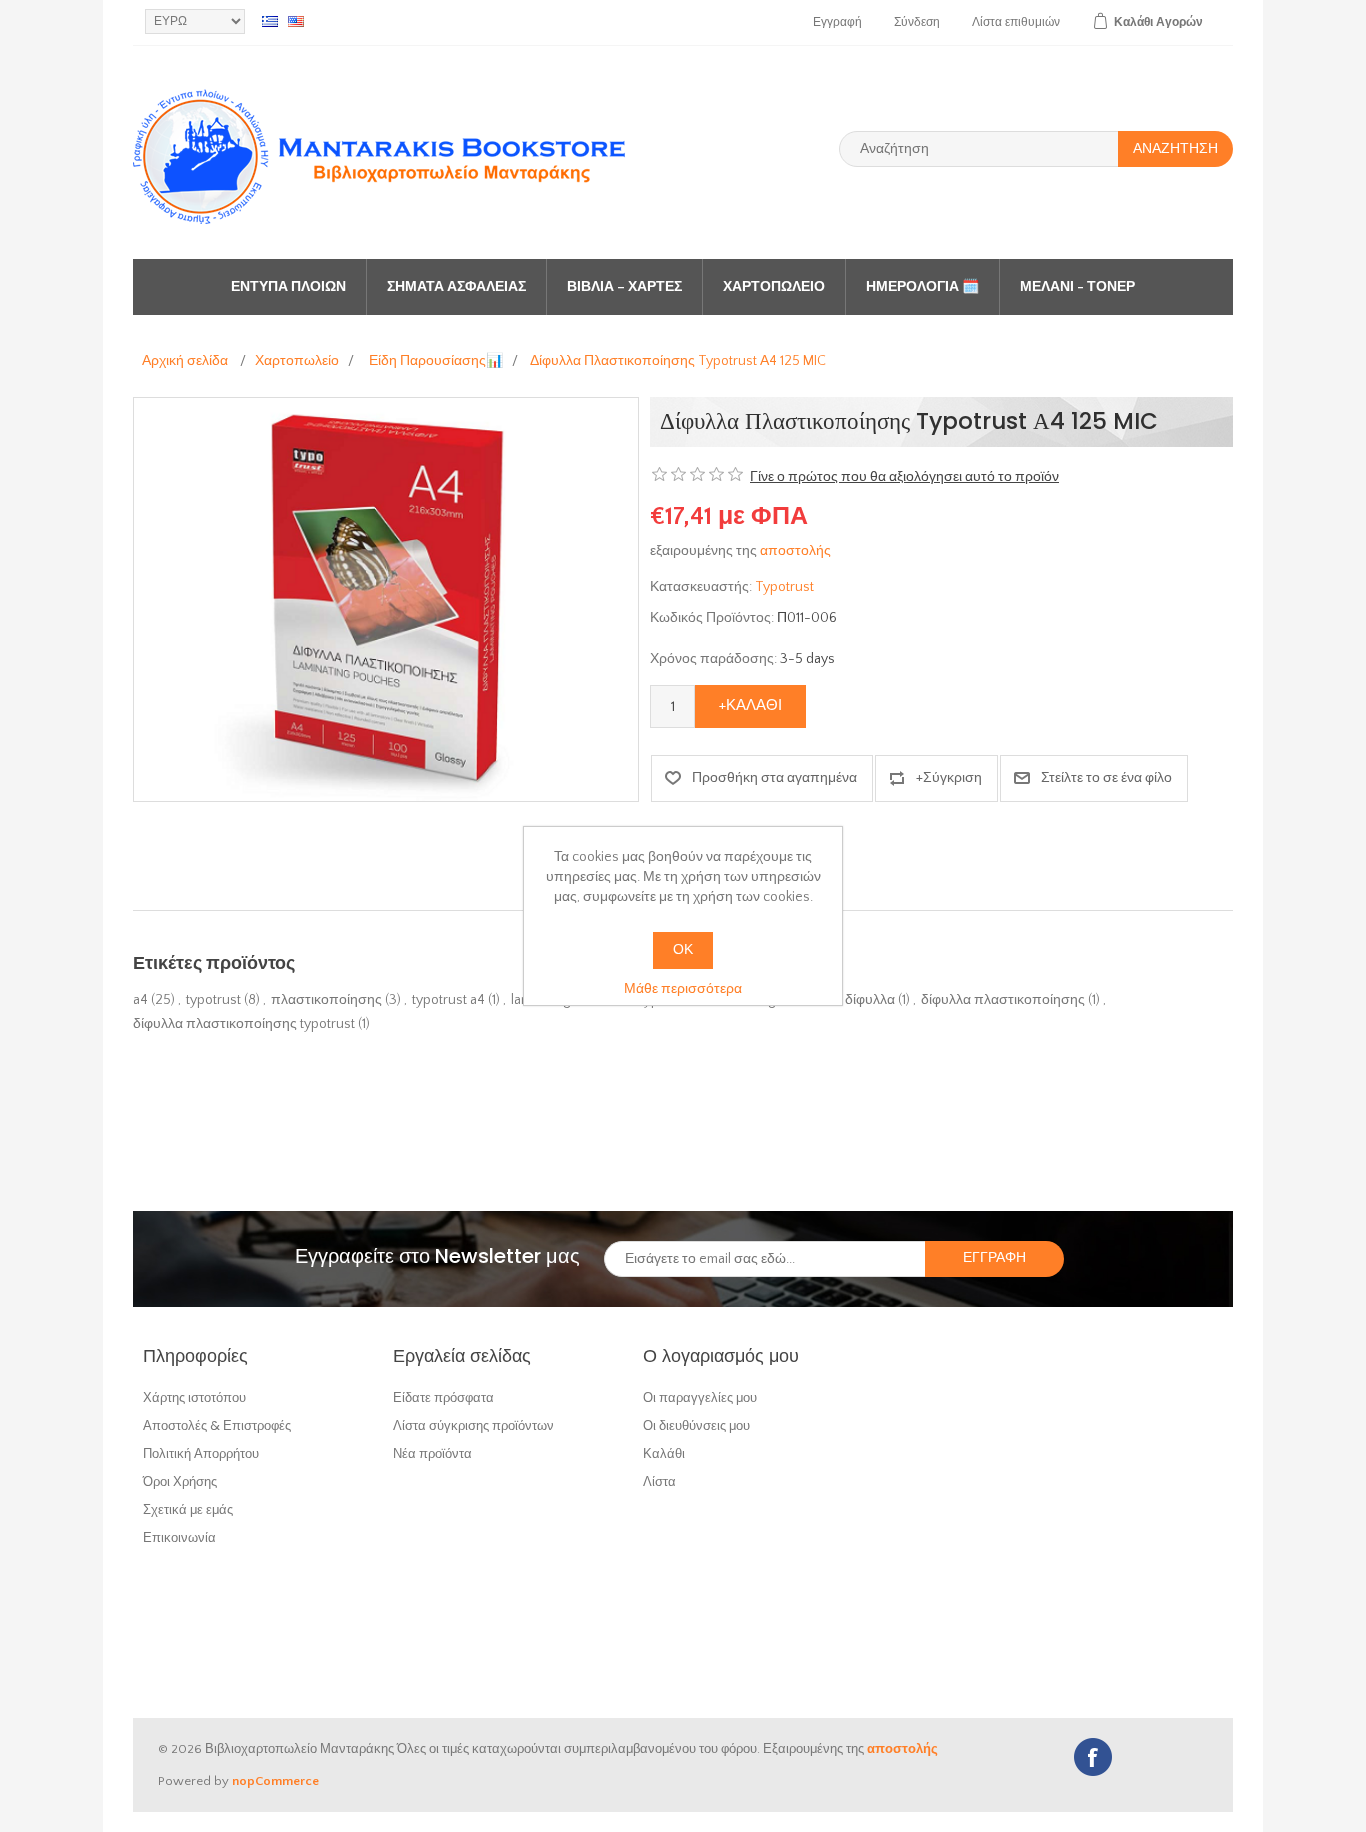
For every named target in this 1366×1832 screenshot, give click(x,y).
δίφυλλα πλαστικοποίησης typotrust (244, 1024)
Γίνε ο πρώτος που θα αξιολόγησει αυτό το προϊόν (904, 477)
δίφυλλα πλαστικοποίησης (1003, 1000)
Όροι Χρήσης (180, 1481)
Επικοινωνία (179, 1537)
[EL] (270, 21)
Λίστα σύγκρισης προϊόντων (473, 1425)
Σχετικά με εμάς (188, 1509)
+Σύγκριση (949, 778)
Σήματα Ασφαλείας (456, 287)
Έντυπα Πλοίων (288, 287)
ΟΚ (683, 950)
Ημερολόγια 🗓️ (922, 287)
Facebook (1093, 1757)
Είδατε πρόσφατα (443, 1397)
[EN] (296, 21)
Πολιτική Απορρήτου (201, 1453)
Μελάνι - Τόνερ (1077, 287)
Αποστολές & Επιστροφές (217, 1425)
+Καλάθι (750, 705)
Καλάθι (664, 1453)
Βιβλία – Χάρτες (624, 287)
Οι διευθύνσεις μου (696, 1425)
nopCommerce (275, 1781)
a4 (140, 1000)
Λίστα (659, 1481)
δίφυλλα (870, 1000)
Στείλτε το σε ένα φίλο (1106, 778)
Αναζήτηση (1175, 149)
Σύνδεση (917, 22)
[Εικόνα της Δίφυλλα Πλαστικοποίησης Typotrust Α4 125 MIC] (386, 599)
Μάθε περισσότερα (683, 989)
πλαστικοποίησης (326, 1000)
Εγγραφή (837, 22)
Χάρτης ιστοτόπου (194, 1397)
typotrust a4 (448, 1000)
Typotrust (784, 587)
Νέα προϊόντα (432, 1453)
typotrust (213, 1000)
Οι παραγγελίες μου (700, 1397)
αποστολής (795, 551)
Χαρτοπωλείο (774, 287)
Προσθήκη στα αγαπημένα (774, 778)
